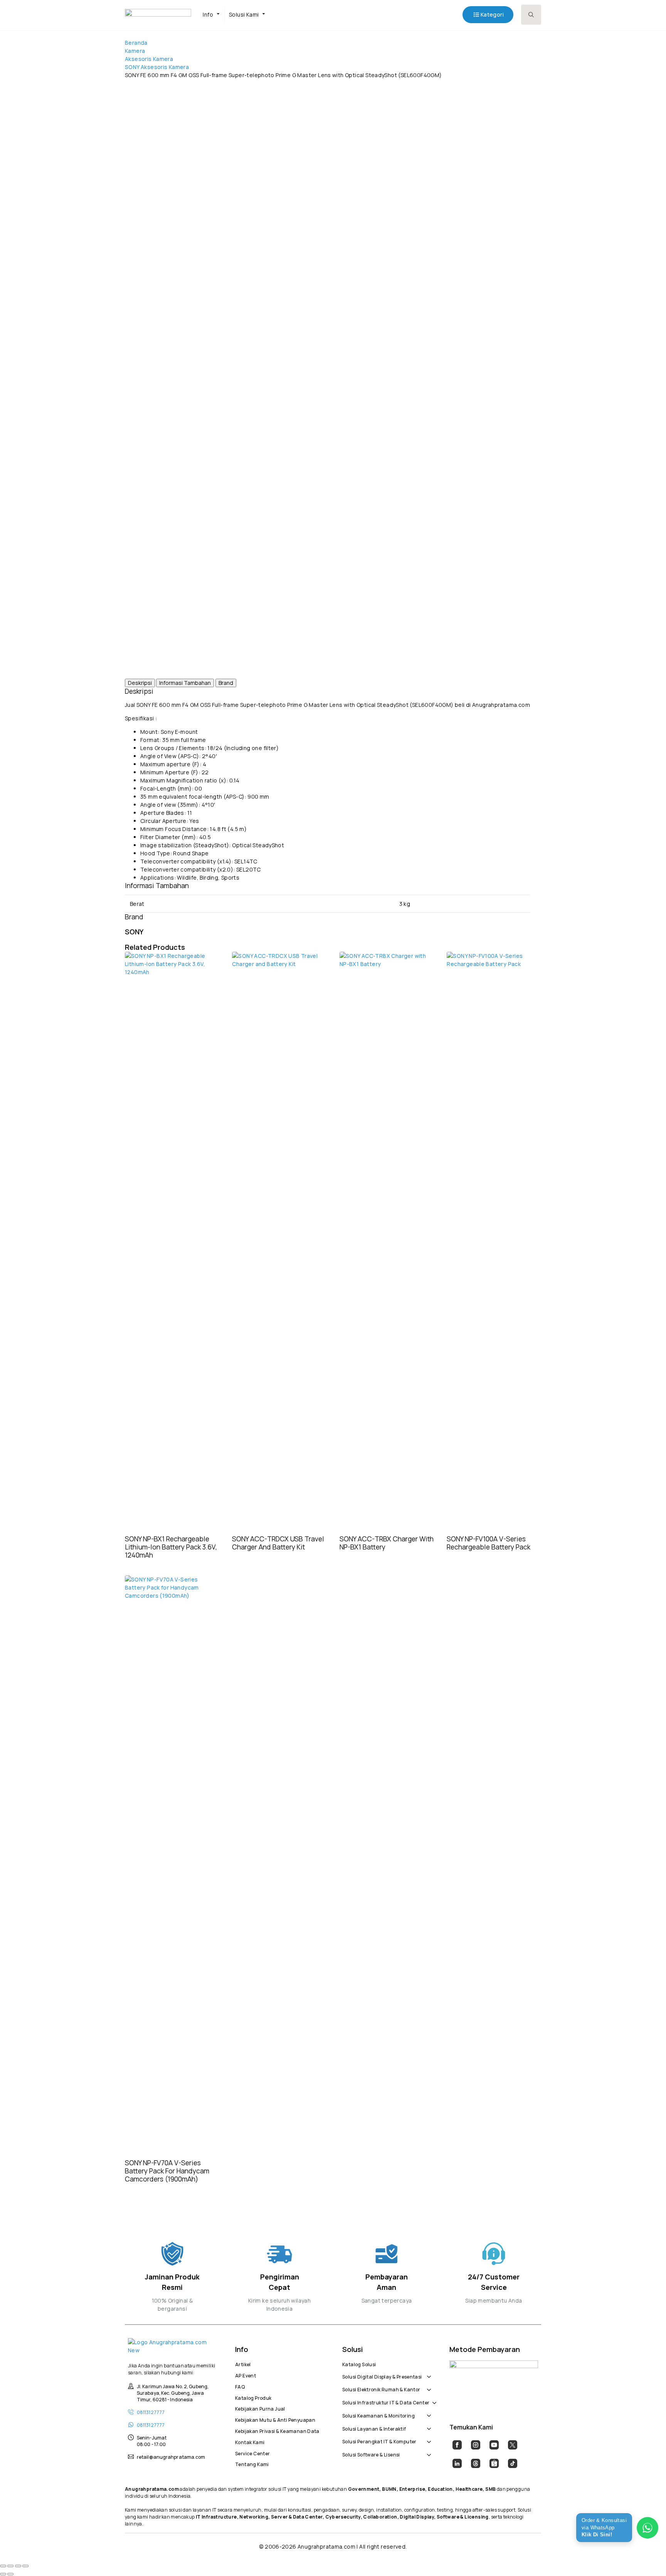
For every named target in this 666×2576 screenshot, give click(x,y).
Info (208, 14)
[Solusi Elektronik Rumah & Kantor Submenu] (427, 2385)
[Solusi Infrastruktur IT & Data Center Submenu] (433, 2399)
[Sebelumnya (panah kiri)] (3, 2574)
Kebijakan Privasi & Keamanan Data (277, 2430)
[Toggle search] (531, 15)
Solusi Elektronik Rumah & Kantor (381, 2389)
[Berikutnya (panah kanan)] (10, 2574)
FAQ (240, 2386)
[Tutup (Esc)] (25, 2566)
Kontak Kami (250, 2441)
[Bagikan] (18, 2566)
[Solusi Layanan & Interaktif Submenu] (427, 2425)
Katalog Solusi (359, 2364)
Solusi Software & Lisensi (371, 2454)
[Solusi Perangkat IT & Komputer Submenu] (427, 2438)
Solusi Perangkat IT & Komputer (379, 2441)
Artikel (243, 2364)
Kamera (135, 51)
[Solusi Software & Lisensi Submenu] (427, 2451)
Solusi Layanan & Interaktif (374, 2428)
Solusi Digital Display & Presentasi (382, 2376)
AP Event (246, 2375)
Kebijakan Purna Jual (260, 2408)
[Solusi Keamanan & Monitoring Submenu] (427, 2412)
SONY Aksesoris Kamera (157, 67)
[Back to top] (647, 2557)
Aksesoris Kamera (149, 59)
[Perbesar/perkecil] (3, 2566)
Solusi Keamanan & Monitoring (378, 2415)
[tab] (140, 683)
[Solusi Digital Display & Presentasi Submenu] (427, 2373)
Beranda (136, 43)
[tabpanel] (327, 784)
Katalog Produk (253, 2397)
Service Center (252, 2453)
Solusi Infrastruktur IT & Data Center (386, 2402)
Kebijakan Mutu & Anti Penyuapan (275, 2419)
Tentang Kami (252, 2463)
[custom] (457, 2445)
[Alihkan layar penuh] (10, 2566)
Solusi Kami (244, 14)
